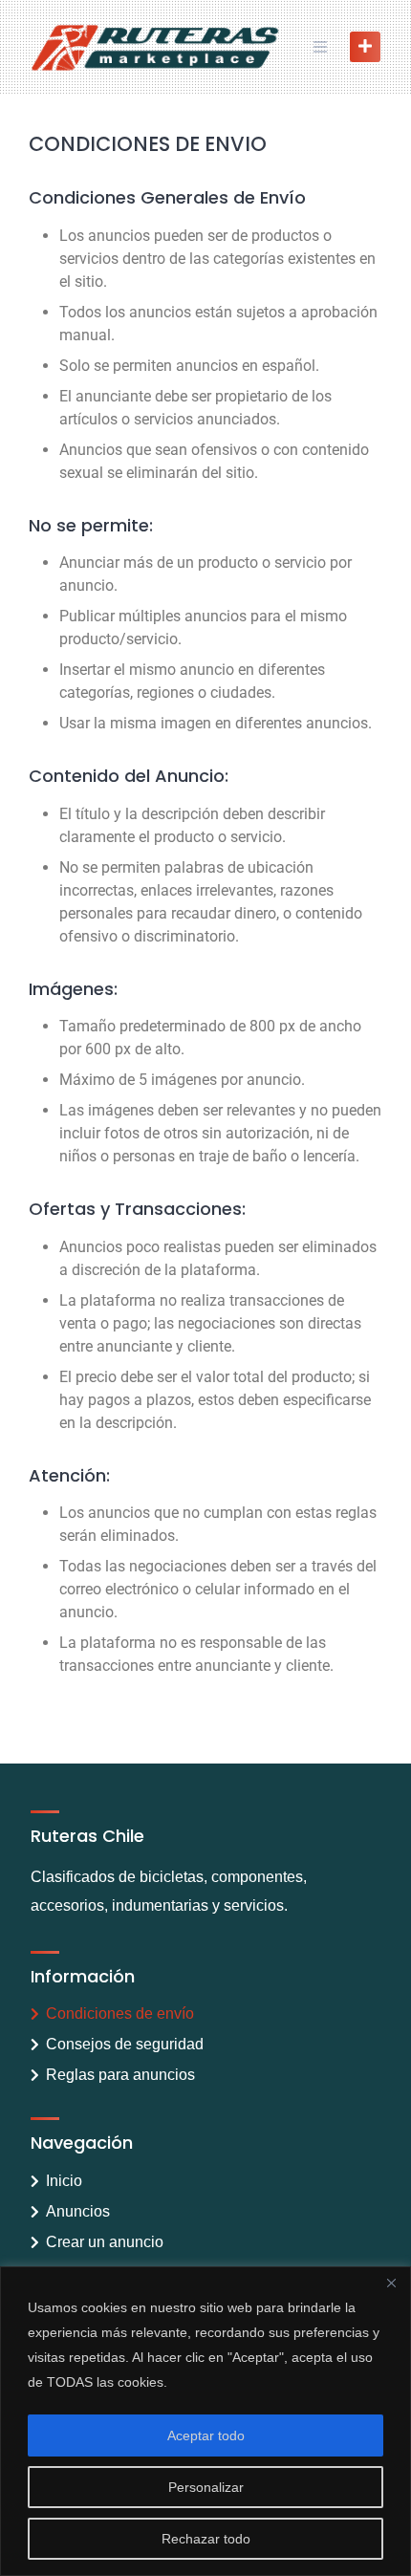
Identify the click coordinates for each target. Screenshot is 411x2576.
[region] (205, 2421)
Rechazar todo (206, 2539)
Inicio (64, 2181)
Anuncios (78, 2211)
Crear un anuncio (105, 2242)
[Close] (391, 2283)
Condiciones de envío (120, 2013)
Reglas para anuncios (120, 2075)
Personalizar (206, 2487)
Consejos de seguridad (125, 2044)
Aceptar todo (206, 2435)
